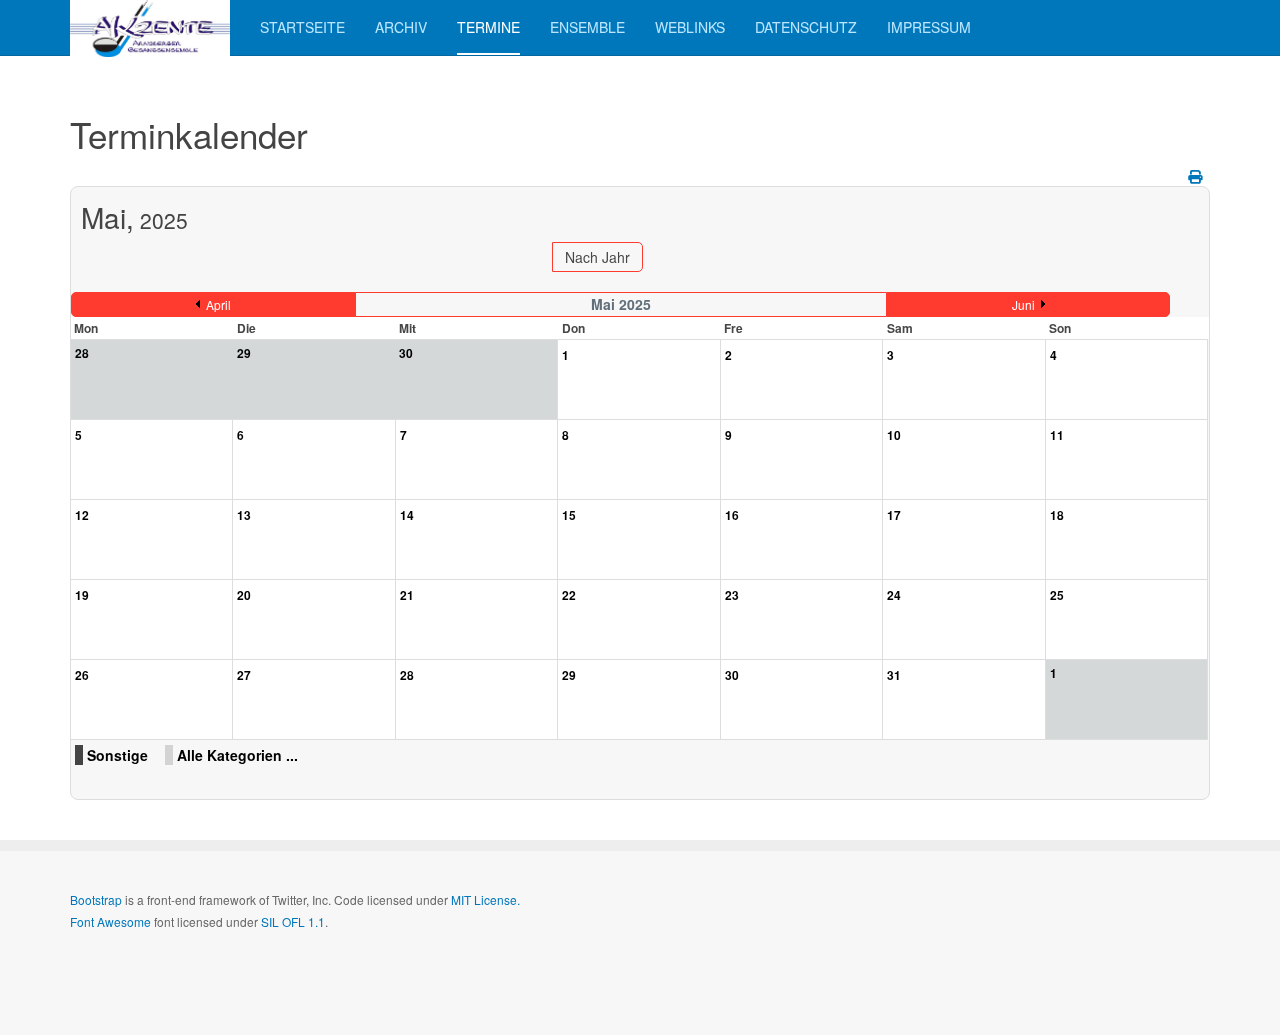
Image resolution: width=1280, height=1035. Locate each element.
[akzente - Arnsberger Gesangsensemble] (150, 27)
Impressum (929, 27)
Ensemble (587, 27)
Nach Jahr (597, 257)
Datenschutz (806, 27)
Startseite (302, 27)
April (218, 304)
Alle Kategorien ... (237, 755)
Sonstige (117, 755)
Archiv (401, 27)
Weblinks (690, 27)
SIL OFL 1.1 (293, 921)
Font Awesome (110, 921)
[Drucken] (1196, 176)
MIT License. (485, 899)
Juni (1023, 304)
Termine (488, 27)
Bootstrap (96, 899)
